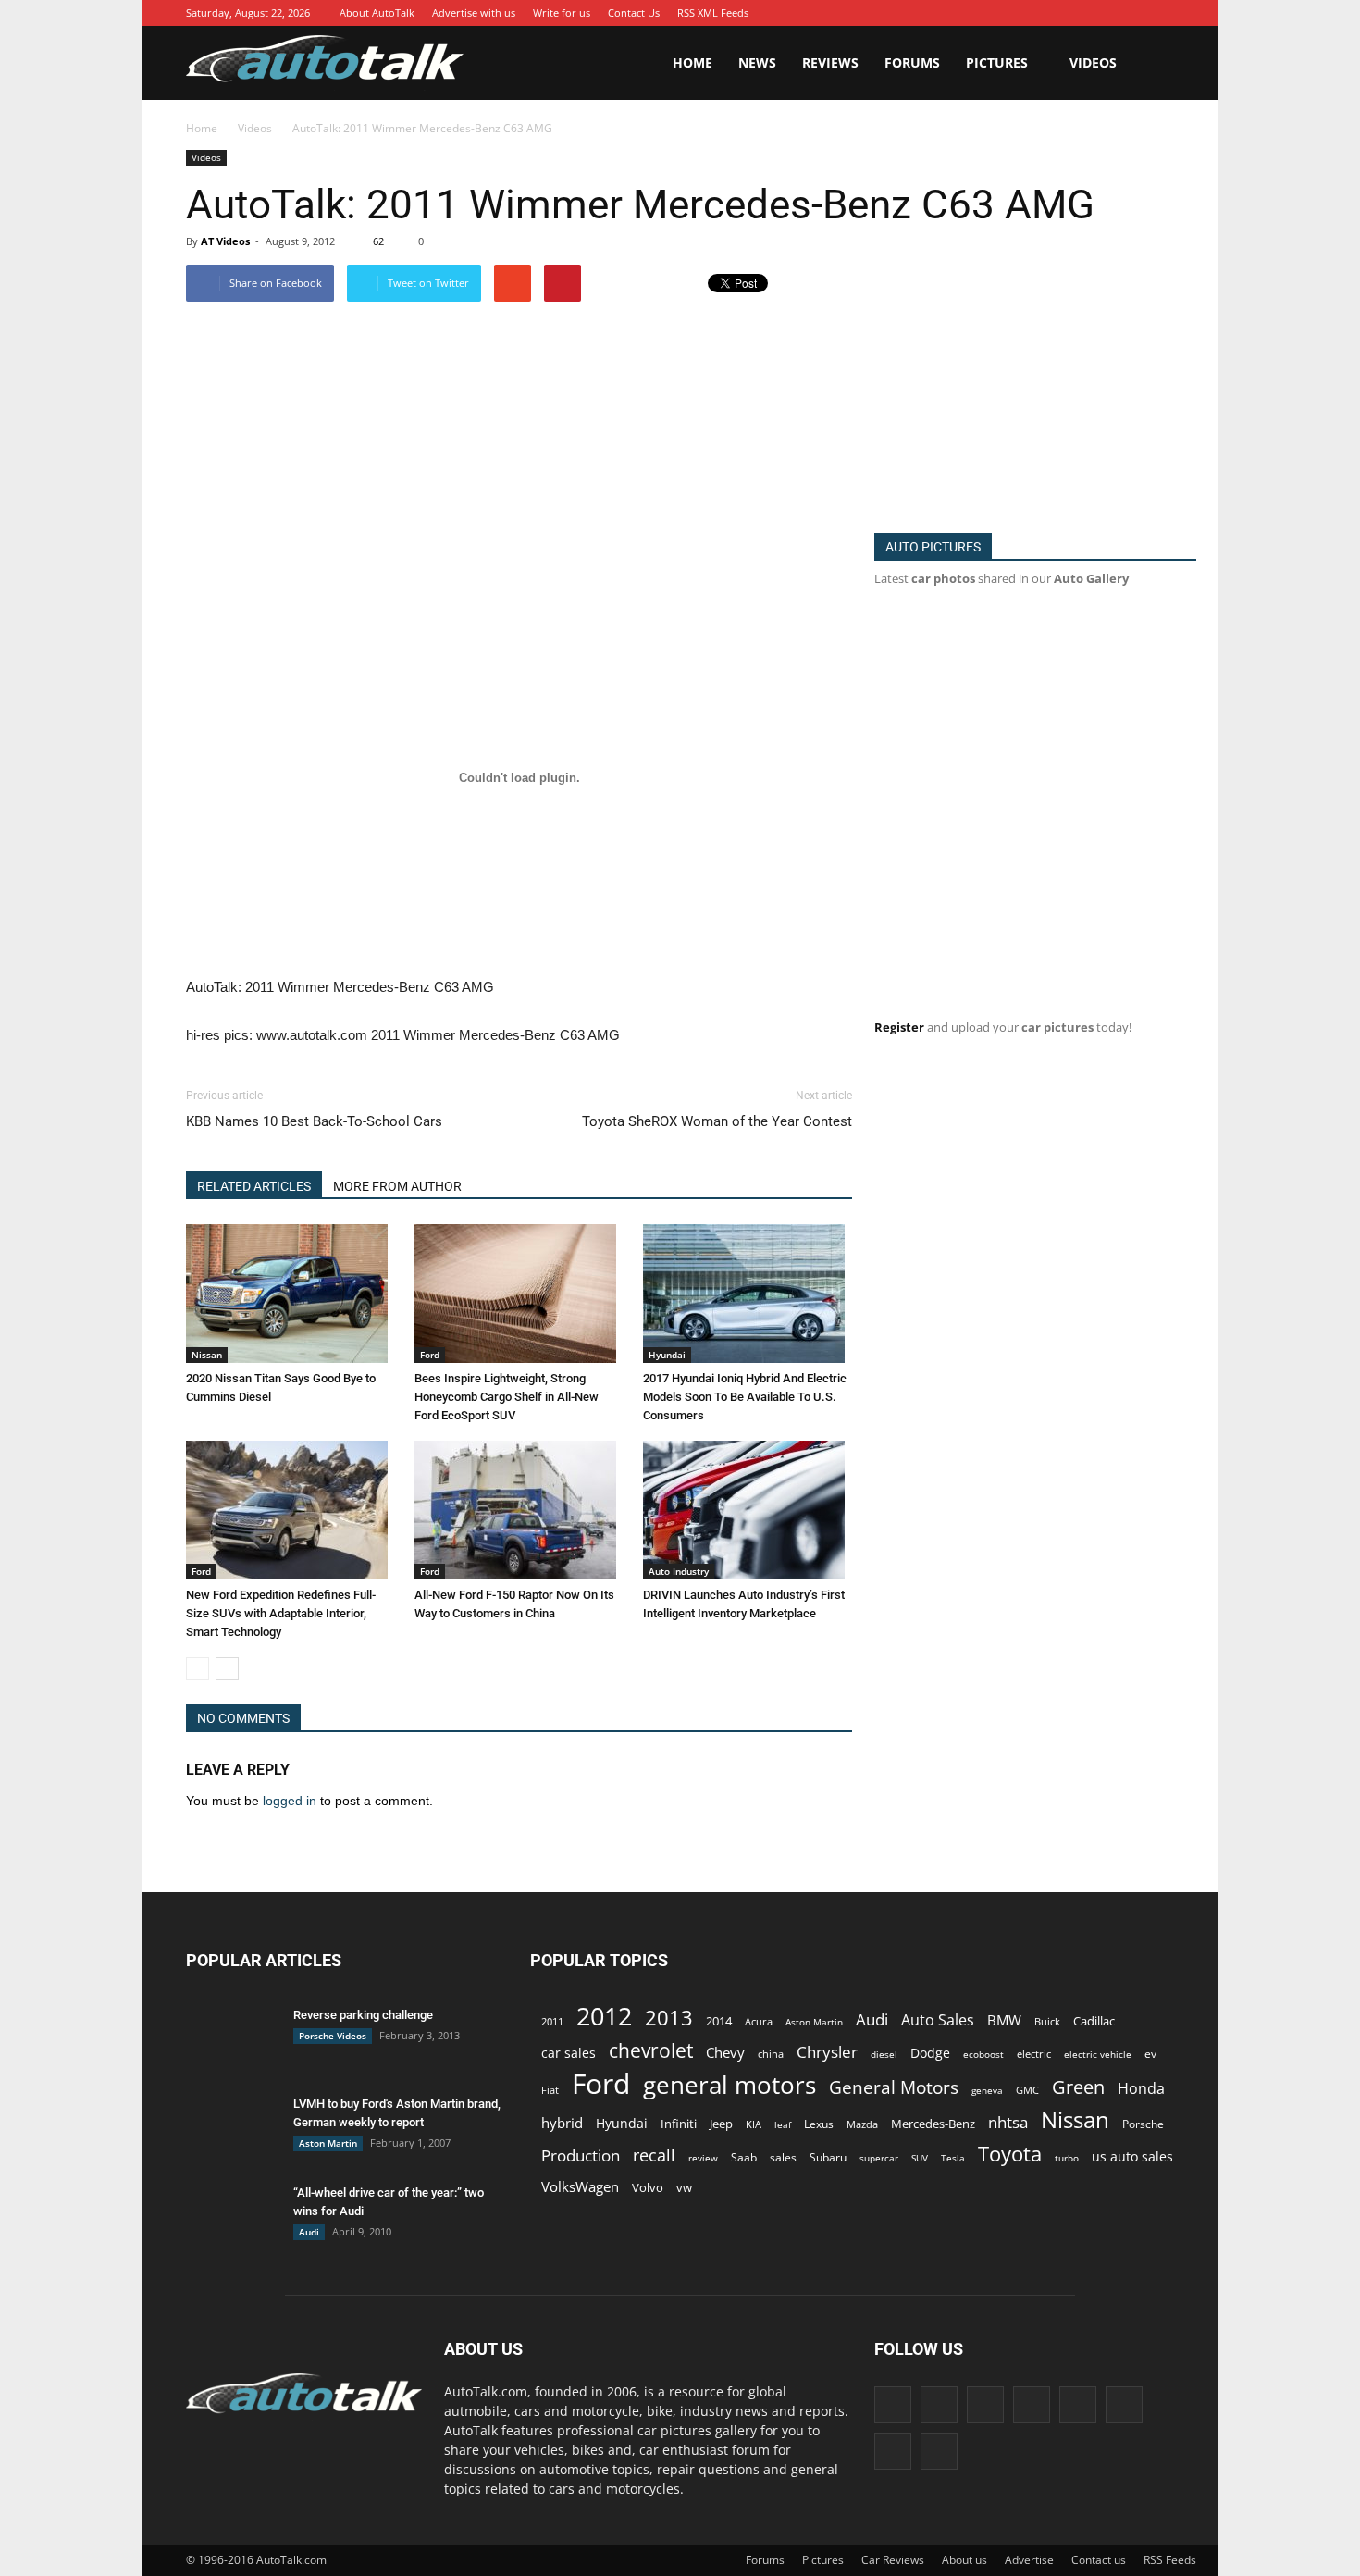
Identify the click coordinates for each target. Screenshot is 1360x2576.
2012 (604, 2016)
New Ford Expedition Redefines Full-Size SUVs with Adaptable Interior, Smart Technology (281, 1613)
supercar (879, 2158)
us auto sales (1132, 2156)
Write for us (562, 12)
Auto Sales (938, 2020)
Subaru (828, 2157)
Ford (430, 1355)
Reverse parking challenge (363, 2015)
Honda (1141, 2089)
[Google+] (994, 13)
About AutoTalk (377, 12)
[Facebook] (966, 13)
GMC (1027, 2090)
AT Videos (225, 241)
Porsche (1143, 2124)
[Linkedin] (1049, 13)
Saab (744, 2157)
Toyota (1010, 2154)
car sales (569, 2053)
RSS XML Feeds (713, 12)
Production (581, 2155)
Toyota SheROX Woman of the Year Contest (717, 1121)
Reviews (830, 62)
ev (1150, 2054)
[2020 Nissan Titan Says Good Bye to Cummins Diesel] (291, 1294)
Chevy (725, 2052)
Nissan (207, 1355)
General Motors (894, 2087)
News (757, 62)
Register (899, 1027)
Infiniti (679, 2124)
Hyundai (667, 1355)
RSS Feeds (1170, 2560)
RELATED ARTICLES (254, 1186)
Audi (309, 2232)
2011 (552, 2021)
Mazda (862, 2124)
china (771, 2054)
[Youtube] (1160, 13)
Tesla (953, 2158)
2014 (719, 2021)
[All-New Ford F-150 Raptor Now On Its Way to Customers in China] (519, 1510)
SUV (920, 2158)
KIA (754, 2124)
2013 (669, 2018)
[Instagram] (1021, 13)
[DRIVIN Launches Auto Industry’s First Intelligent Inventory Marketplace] (748, 1510)
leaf (783, 2124)
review (703, 2158)
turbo (1067, 2158)
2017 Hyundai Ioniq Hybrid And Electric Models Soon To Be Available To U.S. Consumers (745, 1397)
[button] (1152, 63)
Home (692, 62)
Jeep (721, 2124)
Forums (912, 62)
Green (1078, 2087)
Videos (1093, 62)
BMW (1004, 2020)
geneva (987, 2090)
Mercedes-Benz (933, 2124)
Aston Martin (328, 2143)
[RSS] (1105, 13)
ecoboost (983, 2054)
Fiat (550, 2090)
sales (783, 2157)
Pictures (997, 62)
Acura (759, 2021)
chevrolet (651, 2051)
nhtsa (1008, 2122)
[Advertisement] (697, 466)
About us (964, 2560)
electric (1034, 2054)
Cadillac (1094, 2021)
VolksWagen (580, 2186)
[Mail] (1077, 13)
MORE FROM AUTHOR (397, 1186)
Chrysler (827, 2052)
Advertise (1029, 2560)
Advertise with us (474, 12)
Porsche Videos (333, 2036)
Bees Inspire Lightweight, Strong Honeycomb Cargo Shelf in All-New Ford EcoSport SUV (507, 1397)
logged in (290, 1801)
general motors (729, 2085)
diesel (884, 2054)
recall (654, 2155)
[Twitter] (1132, 13)
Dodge (930, 2053)
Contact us (1099, 2560)
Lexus (819, 2124)
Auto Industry (679, 1571)
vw (684, 2187)
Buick (1047, 2021)
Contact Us (634, 12)
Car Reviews (893, 2560)
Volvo (648, 2187)
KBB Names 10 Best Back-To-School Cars (314, 1121)
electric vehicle (1098, 2054)
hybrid (562, 2123)
